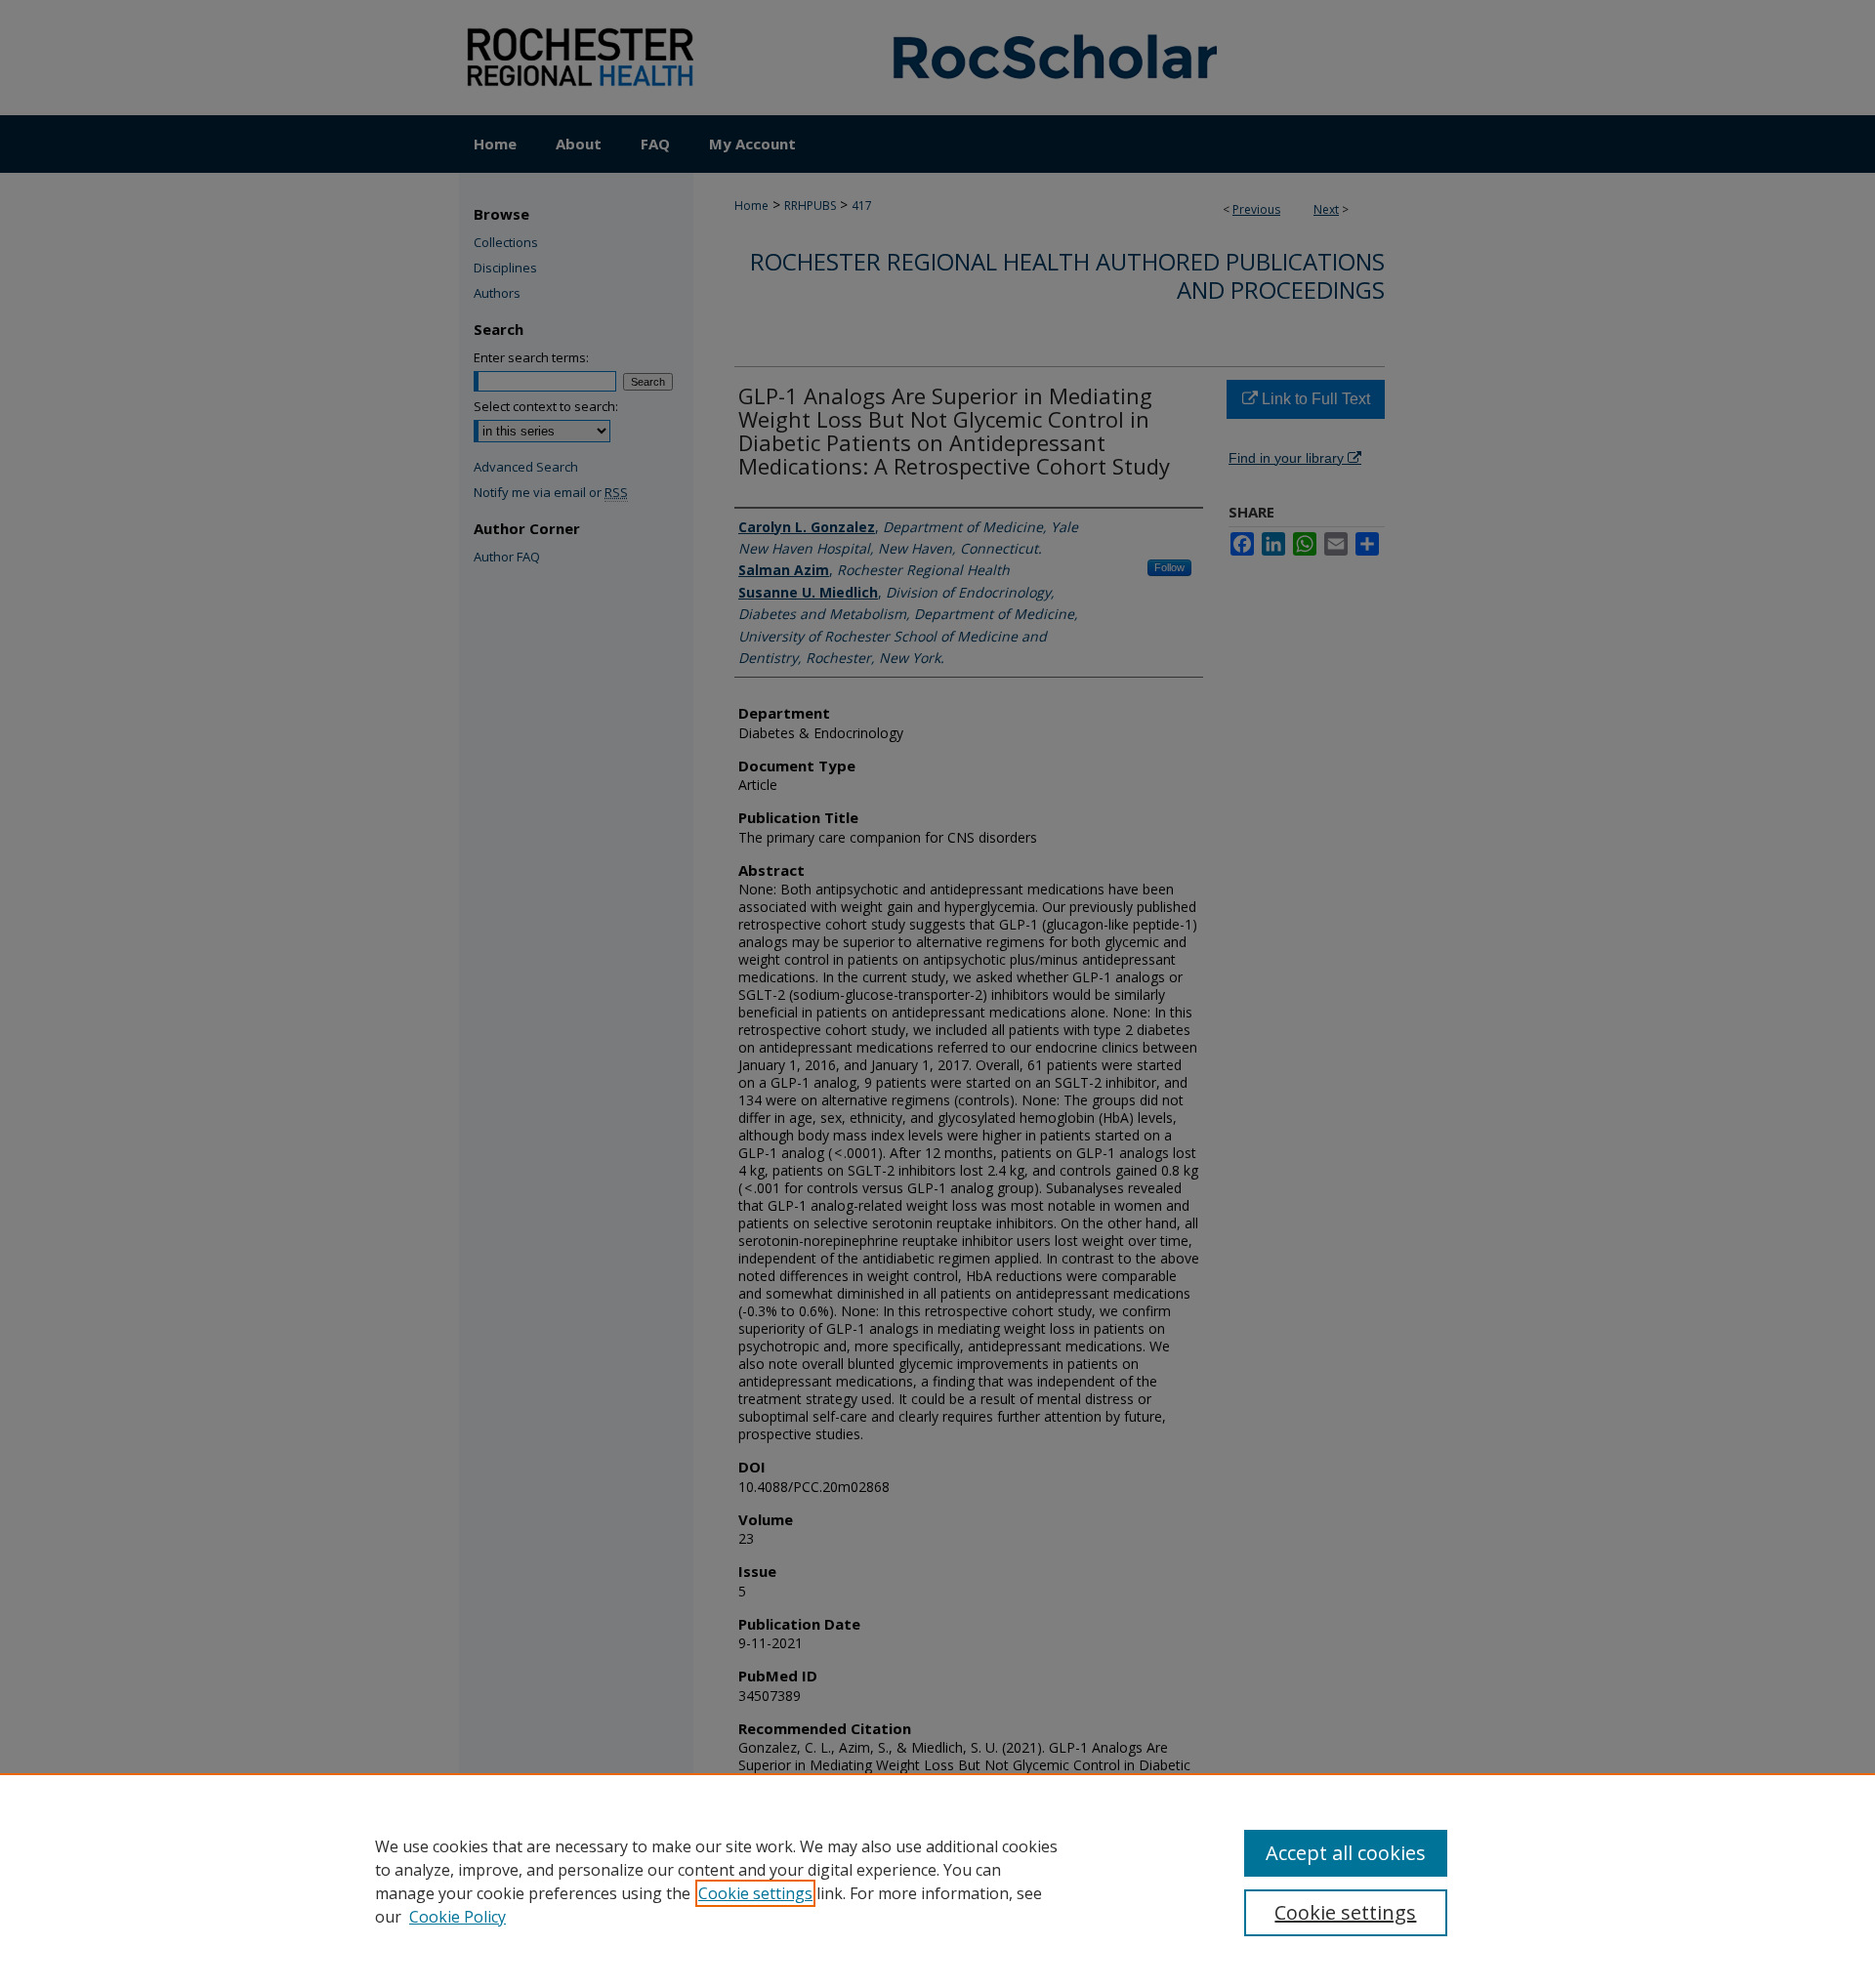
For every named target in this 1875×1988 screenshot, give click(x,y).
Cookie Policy (458, 1917)
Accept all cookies (1346, 1853)
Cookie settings (755, 1893)
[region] (937, 1881)
